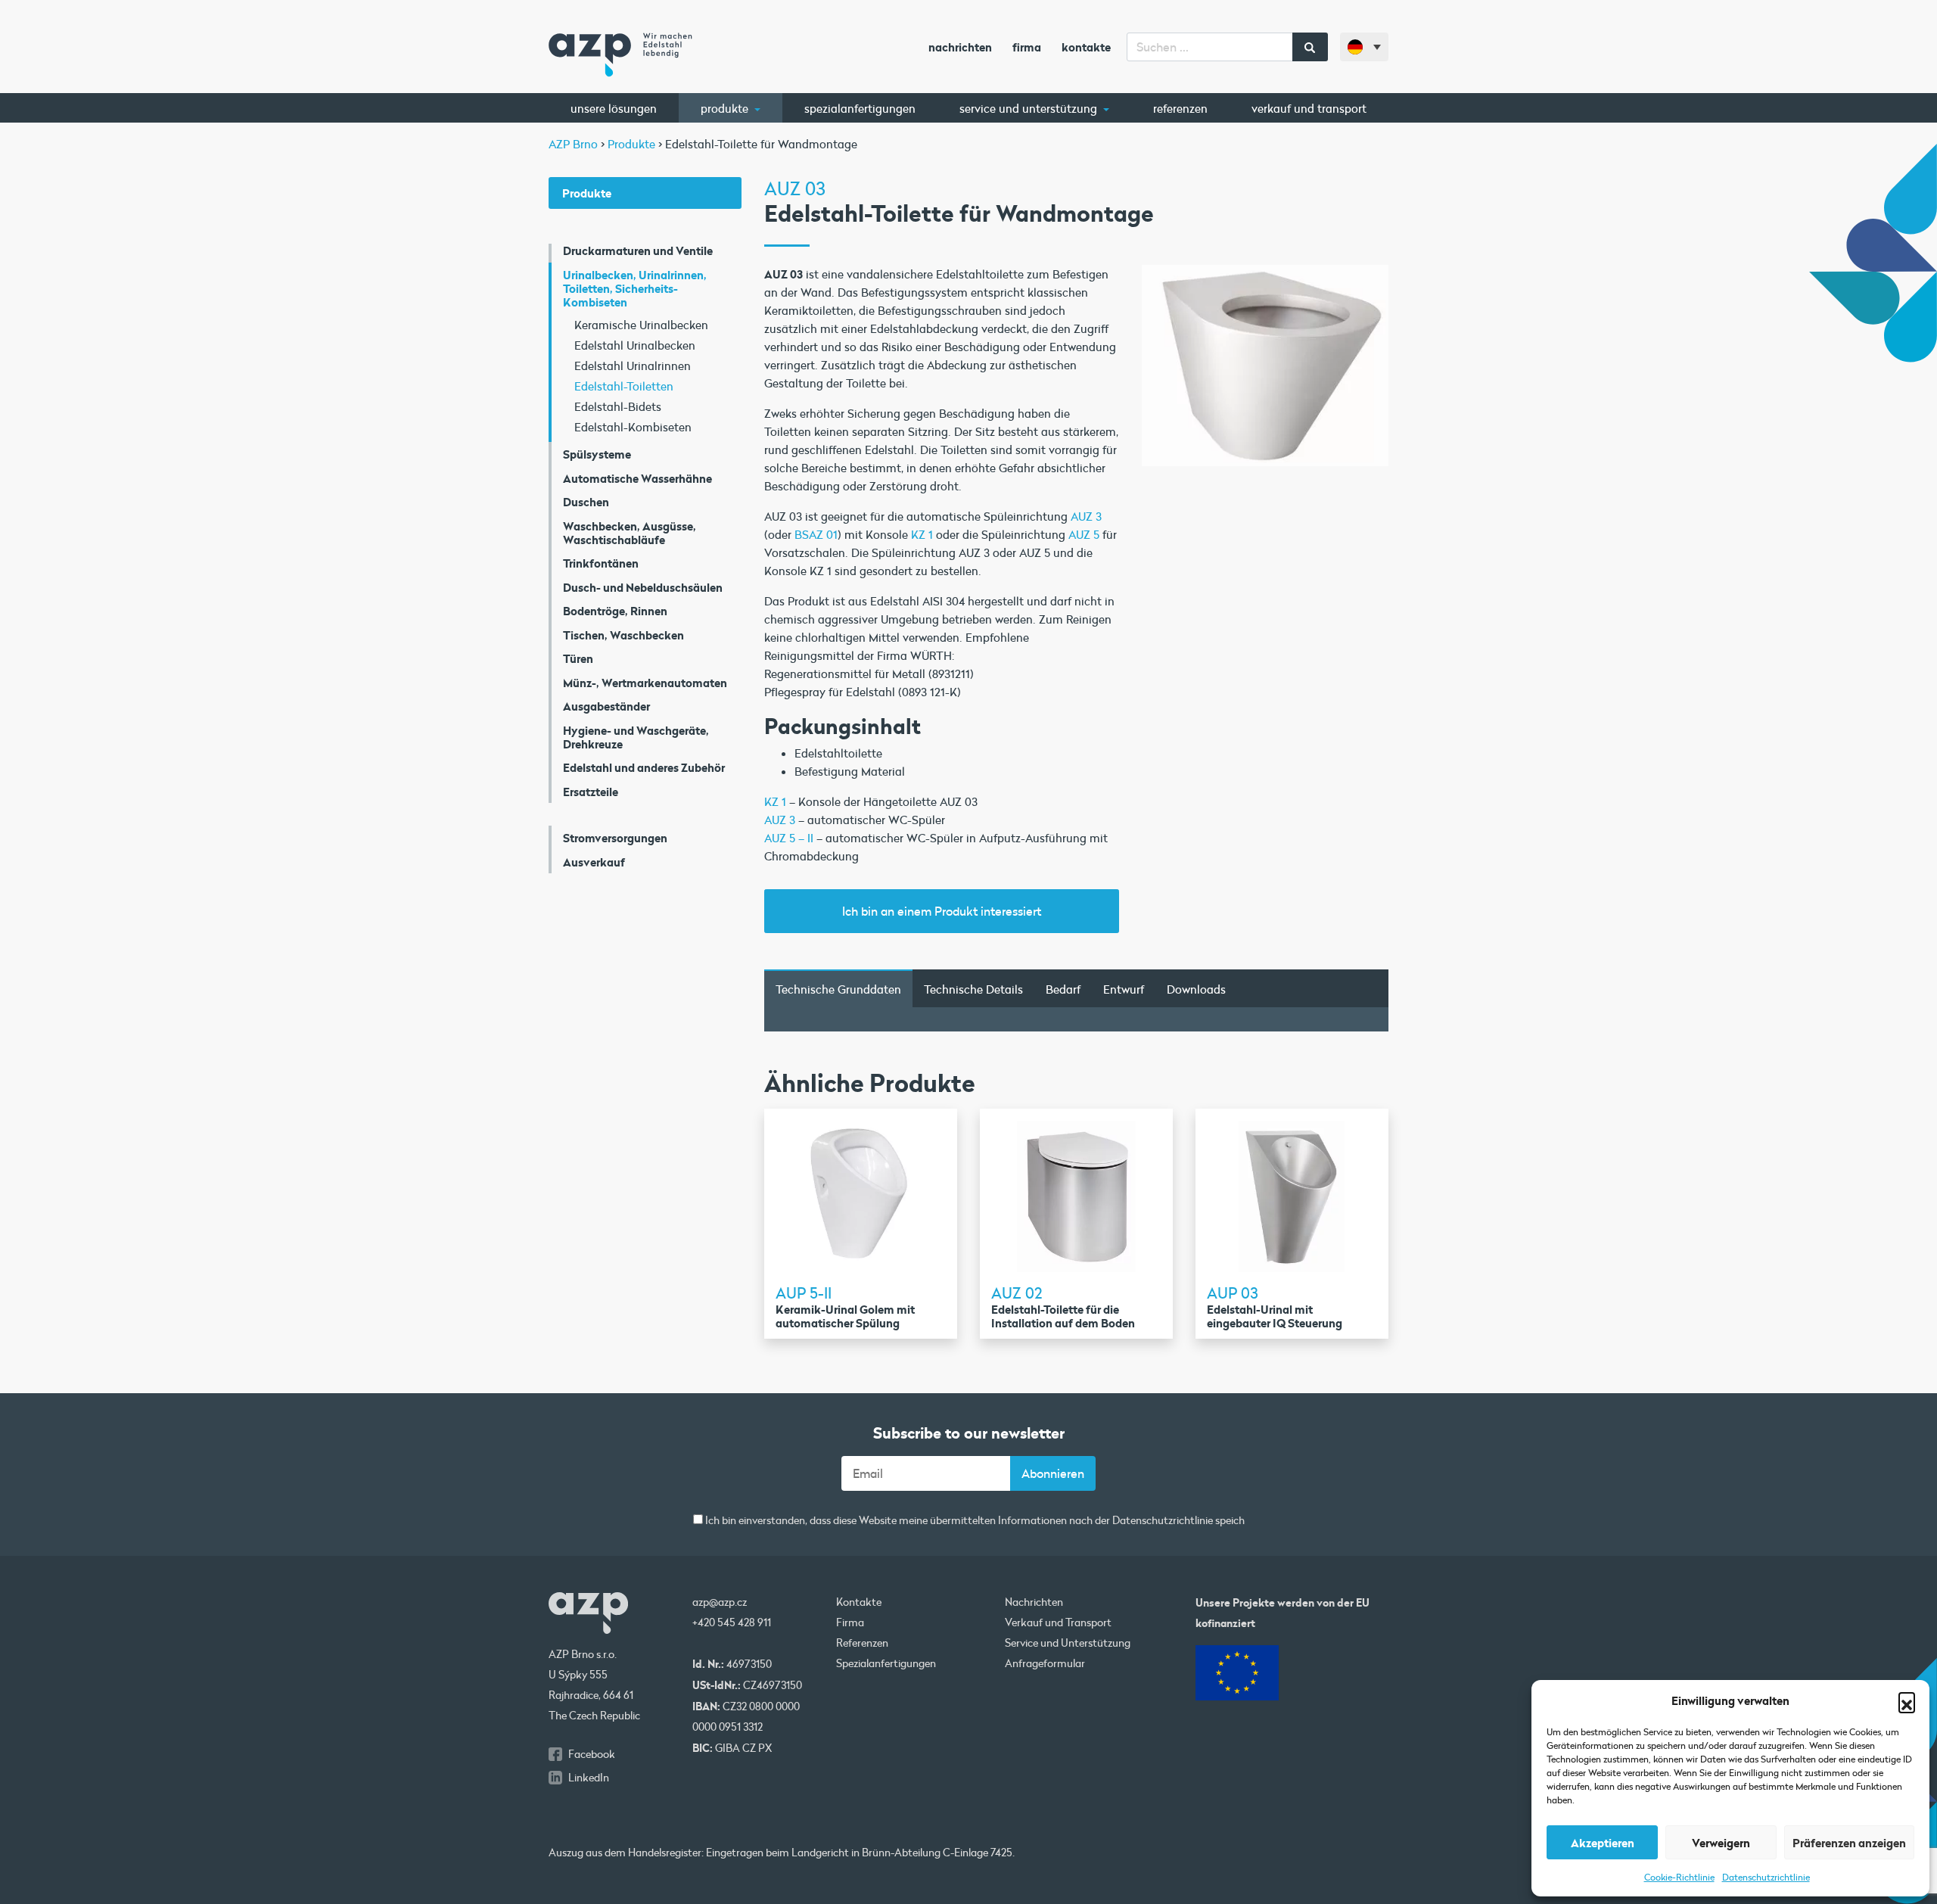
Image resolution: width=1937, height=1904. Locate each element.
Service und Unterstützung (1030, 108)
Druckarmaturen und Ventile (638, 250)
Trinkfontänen (601, 563)
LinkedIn (589, 1778)
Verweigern (1721, 1843)
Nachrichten (960, 47)
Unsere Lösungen (614, 108)
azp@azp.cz (720, 1602)
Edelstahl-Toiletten (624, 386)
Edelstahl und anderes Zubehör (644, 767)
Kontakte (1086, 47)
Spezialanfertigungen (860, 108)
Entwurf (1124, 989)
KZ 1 (922, 534)
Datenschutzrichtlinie (1766, 1877)
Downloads (1196, 989)
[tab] (838, 988)
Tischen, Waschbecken (623, 635)
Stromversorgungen (615, 838)
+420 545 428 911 (732, 1622)
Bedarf (1063, 989)
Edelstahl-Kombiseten (633, 427)
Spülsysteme (597, 454)
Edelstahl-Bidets (618, 406)
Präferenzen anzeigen (1849, 1843)
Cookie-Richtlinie (1679, 1877)
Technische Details (973, 989)
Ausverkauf (594, 862)
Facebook (592, 1754)
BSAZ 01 (816, 534)
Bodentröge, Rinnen (615, 611)
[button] (1907, 1700)
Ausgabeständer (606, 706)
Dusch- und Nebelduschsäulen (643, 587)
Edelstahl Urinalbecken (635, 345)
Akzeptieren (1603, 1843)
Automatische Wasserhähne (637, 478)
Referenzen (1180, 108)
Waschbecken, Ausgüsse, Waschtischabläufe (630, 533)
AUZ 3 (1086, 516)
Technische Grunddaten (838, 989)
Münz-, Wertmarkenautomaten (645, 683)
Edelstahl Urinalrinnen (633, 366)
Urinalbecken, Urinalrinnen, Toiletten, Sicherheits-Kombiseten (635, 288)
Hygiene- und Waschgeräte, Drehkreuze (636, 737)
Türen (578, 658)
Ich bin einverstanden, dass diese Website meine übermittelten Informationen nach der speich (974, 1521)
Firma (1027, 47)
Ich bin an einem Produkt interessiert (942, 911)
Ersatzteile (591, 792)
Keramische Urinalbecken (641, 325)
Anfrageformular (1045, 1663)
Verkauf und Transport (1309, 108)
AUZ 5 (1084, 534)
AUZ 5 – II (789, 838)
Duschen (586, 502)
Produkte (726, 108)
